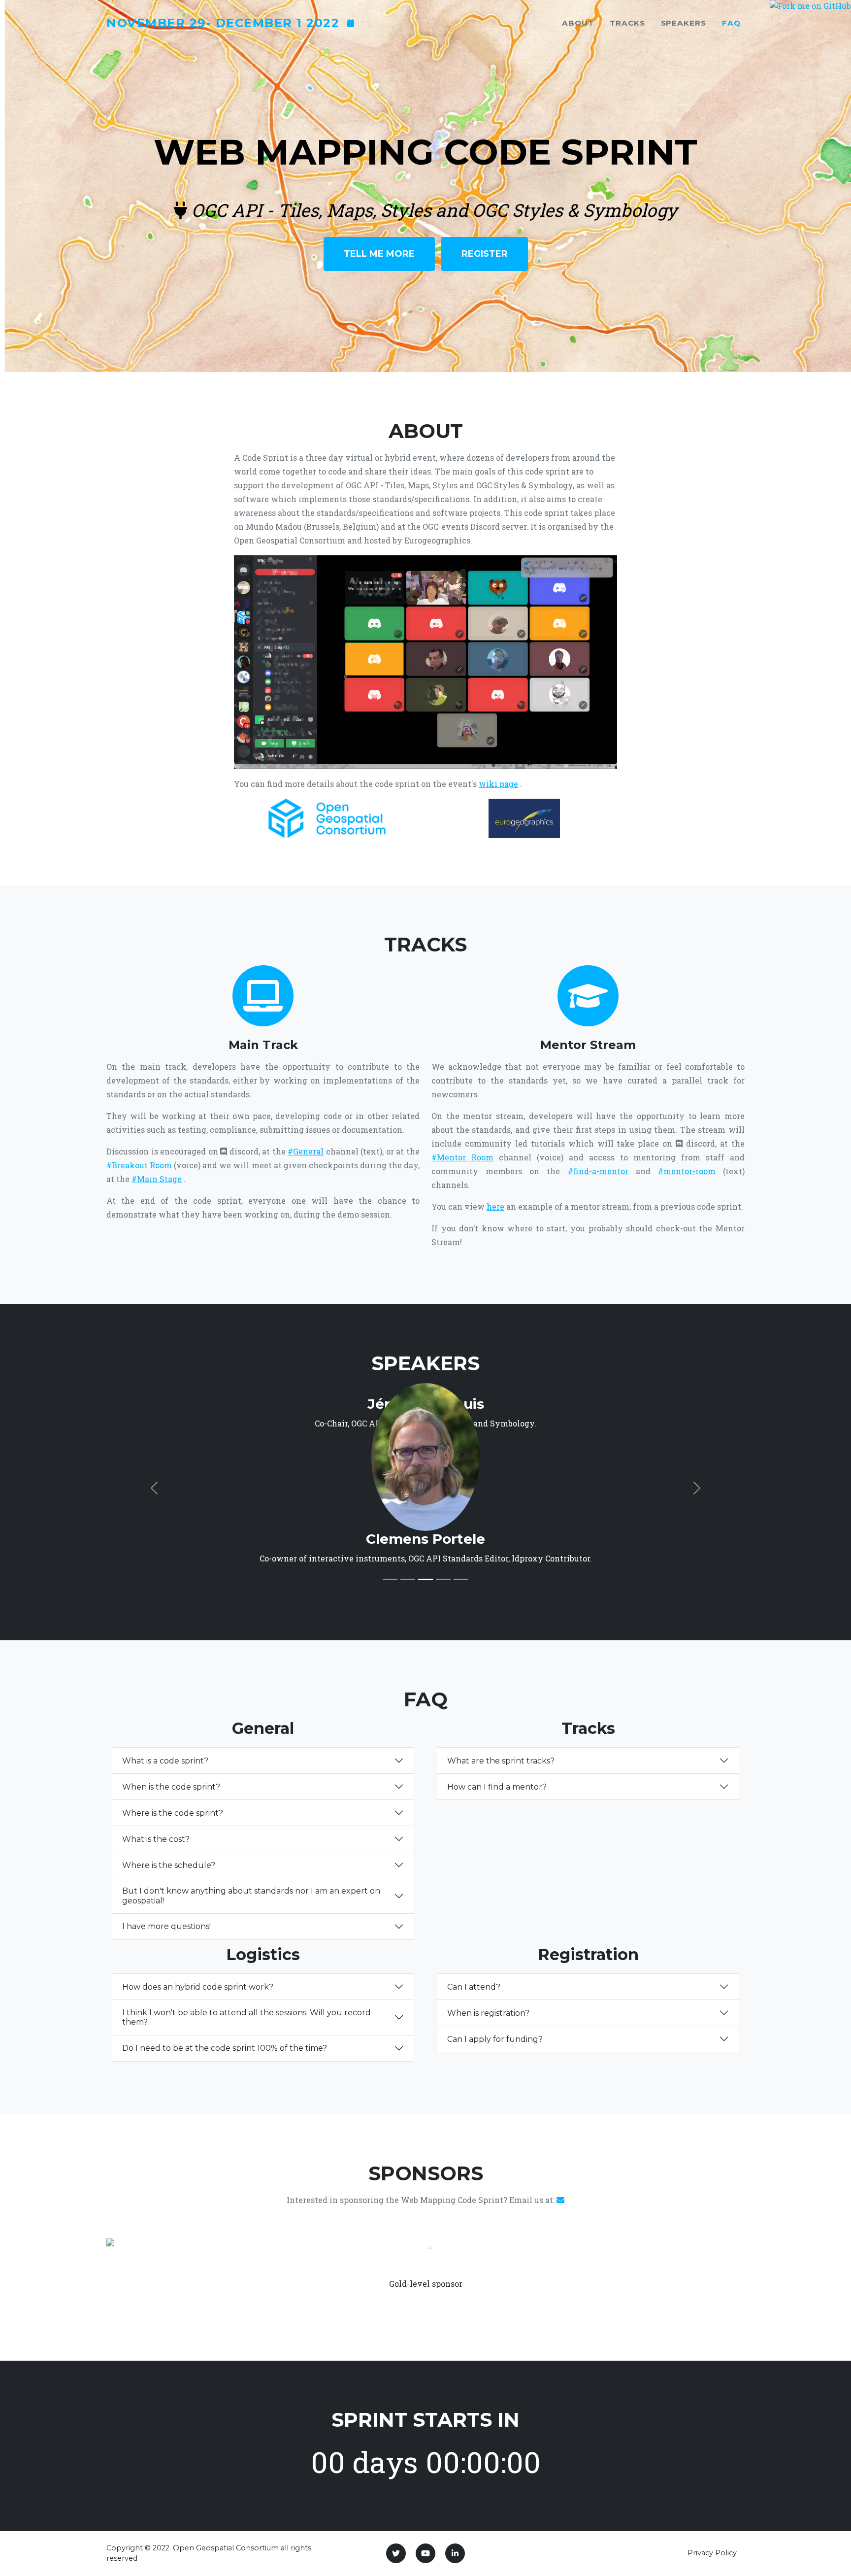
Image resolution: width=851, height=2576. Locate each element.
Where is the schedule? (169, 1865)
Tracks (627, 23)
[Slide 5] (461, 1579)
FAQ (731, 23)
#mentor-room (687, 1171)
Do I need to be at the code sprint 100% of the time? (225, 2048)
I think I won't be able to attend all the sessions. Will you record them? (246, 2017)
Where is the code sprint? (173, 1813)
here (495, 1206)
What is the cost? (156, 1839)
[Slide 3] (425, 1579)
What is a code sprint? (165, 1761)
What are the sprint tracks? (501, 1761)
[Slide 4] (443, 1579)
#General (306, 1151)
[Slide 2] (408, 1579)
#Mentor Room (462, 1157)
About (578, 23)
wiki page (498, 784)
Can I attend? (474, 1987)
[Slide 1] (390, 1579)
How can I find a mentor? (497, 1787)
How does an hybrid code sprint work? (198, 1987)
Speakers (684, 23)
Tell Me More (379, 254)
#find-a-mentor (598, 1171)
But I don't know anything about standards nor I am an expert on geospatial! (251, 1896)
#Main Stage (157, 1179)
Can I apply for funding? (495, 2039)
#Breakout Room (139, 1165)
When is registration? (488, 2013)
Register (485, 254)
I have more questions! (166, 1926)
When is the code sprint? (171, 1787)
